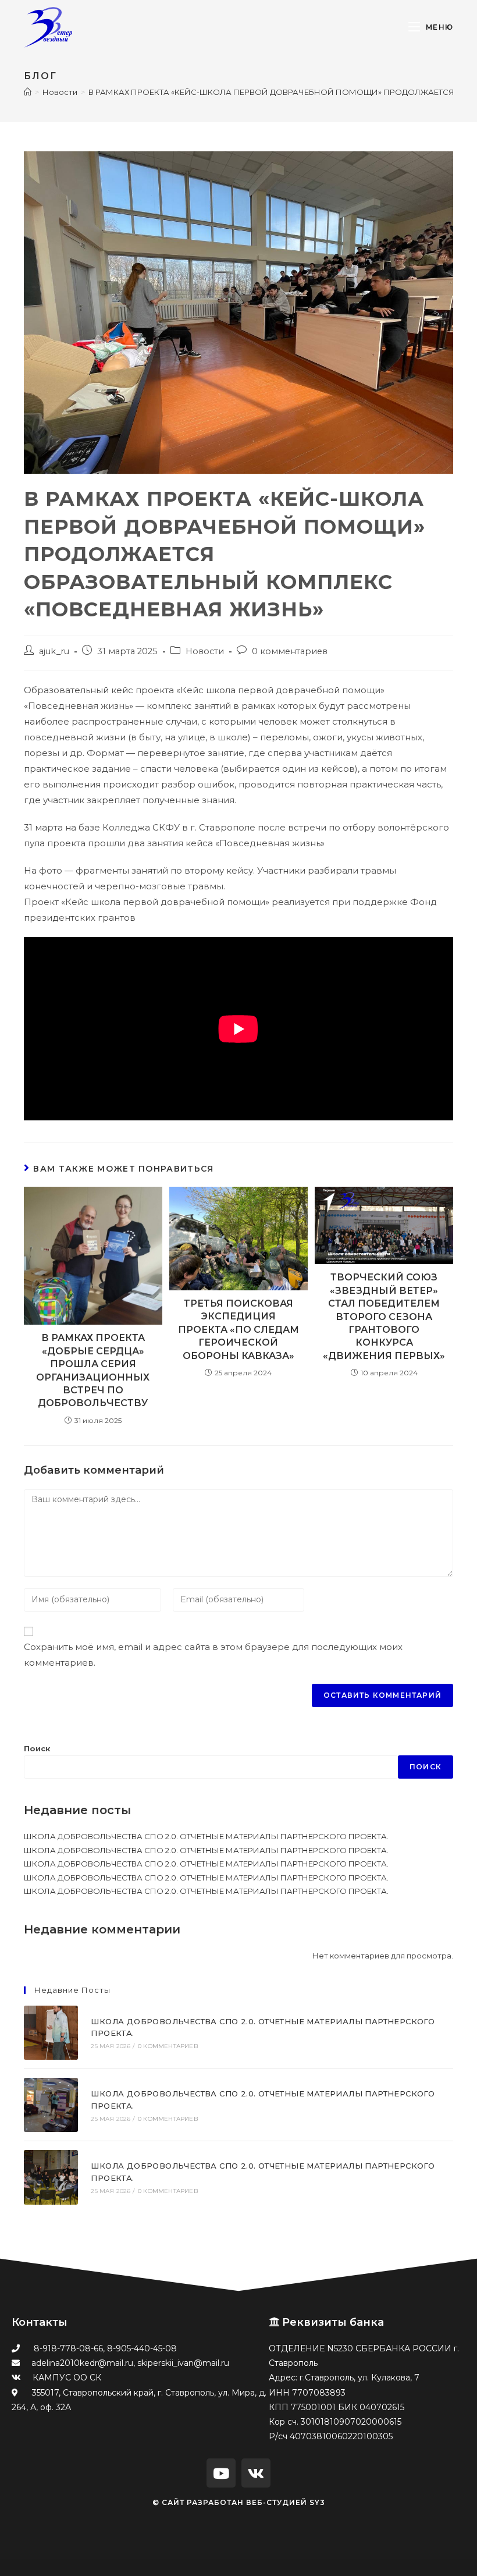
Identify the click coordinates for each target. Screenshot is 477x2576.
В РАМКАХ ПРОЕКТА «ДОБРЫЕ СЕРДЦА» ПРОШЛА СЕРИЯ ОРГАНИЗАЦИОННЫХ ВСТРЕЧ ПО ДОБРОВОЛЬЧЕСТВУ (93, 1370)
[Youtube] (221, 2473)
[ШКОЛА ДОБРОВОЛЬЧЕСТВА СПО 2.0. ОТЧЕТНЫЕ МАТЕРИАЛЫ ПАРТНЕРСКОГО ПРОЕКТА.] (51, 2033)
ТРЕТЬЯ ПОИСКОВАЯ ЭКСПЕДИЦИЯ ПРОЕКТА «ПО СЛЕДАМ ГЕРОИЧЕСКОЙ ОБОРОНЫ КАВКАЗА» (238, 1330)
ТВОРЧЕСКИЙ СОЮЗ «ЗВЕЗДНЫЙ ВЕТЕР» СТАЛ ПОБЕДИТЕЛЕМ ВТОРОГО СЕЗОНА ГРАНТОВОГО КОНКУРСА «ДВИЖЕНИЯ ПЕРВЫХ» (384, 1316)
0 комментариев (290, 651)
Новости (205, 651)
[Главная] (28, 92)
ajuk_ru (54, 651)
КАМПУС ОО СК (67, 2378)
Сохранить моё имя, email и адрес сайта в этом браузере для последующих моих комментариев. (213, 1655)
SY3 (317, 2502)
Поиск (37, 1748)
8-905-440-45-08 (142, 2348)
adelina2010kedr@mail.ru (82, 2363)
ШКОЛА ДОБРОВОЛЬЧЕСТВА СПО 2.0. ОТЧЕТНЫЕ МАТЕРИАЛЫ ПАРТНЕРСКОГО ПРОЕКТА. (206, 1836)
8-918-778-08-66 (68, 2348)
